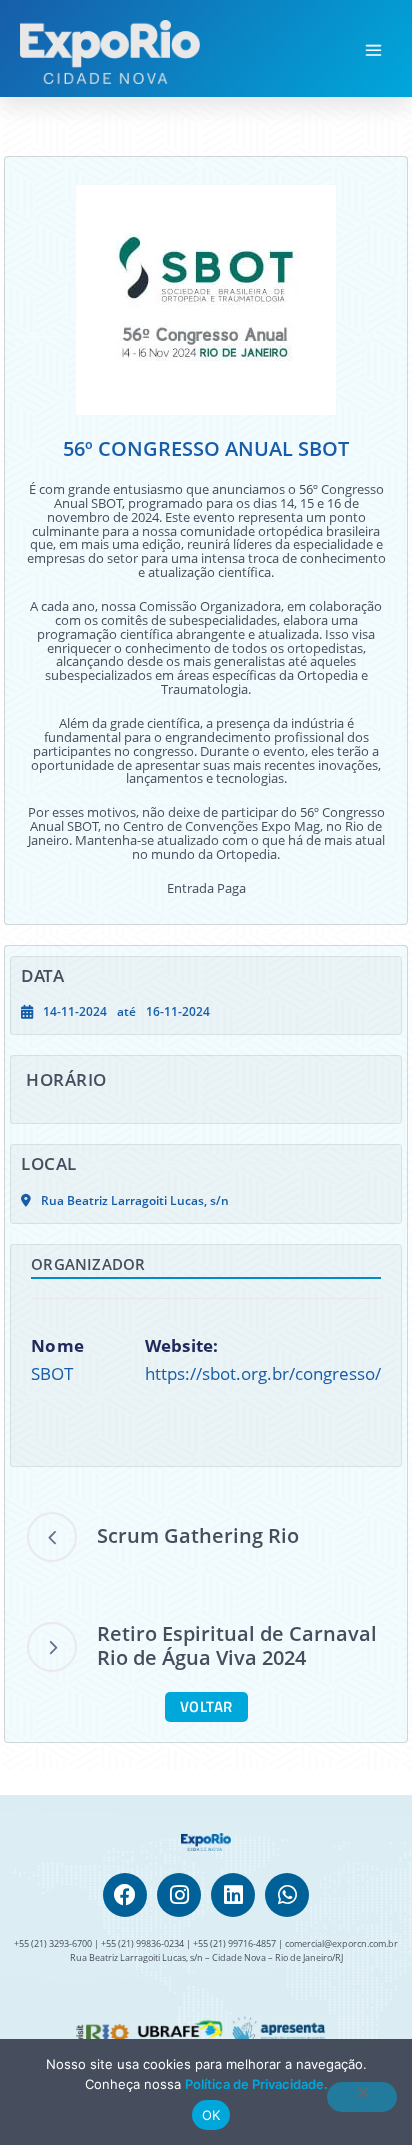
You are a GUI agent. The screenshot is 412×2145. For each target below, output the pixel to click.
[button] (374, 52)
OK (211, 2115)
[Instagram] (179, 1895)
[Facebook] (125, 1895)
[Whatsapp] (287, 1895)
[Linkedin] (233, 1895)
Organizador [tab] (88, 1264)
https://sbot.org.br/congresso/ (263, 1373)
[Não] (362, 2097)
